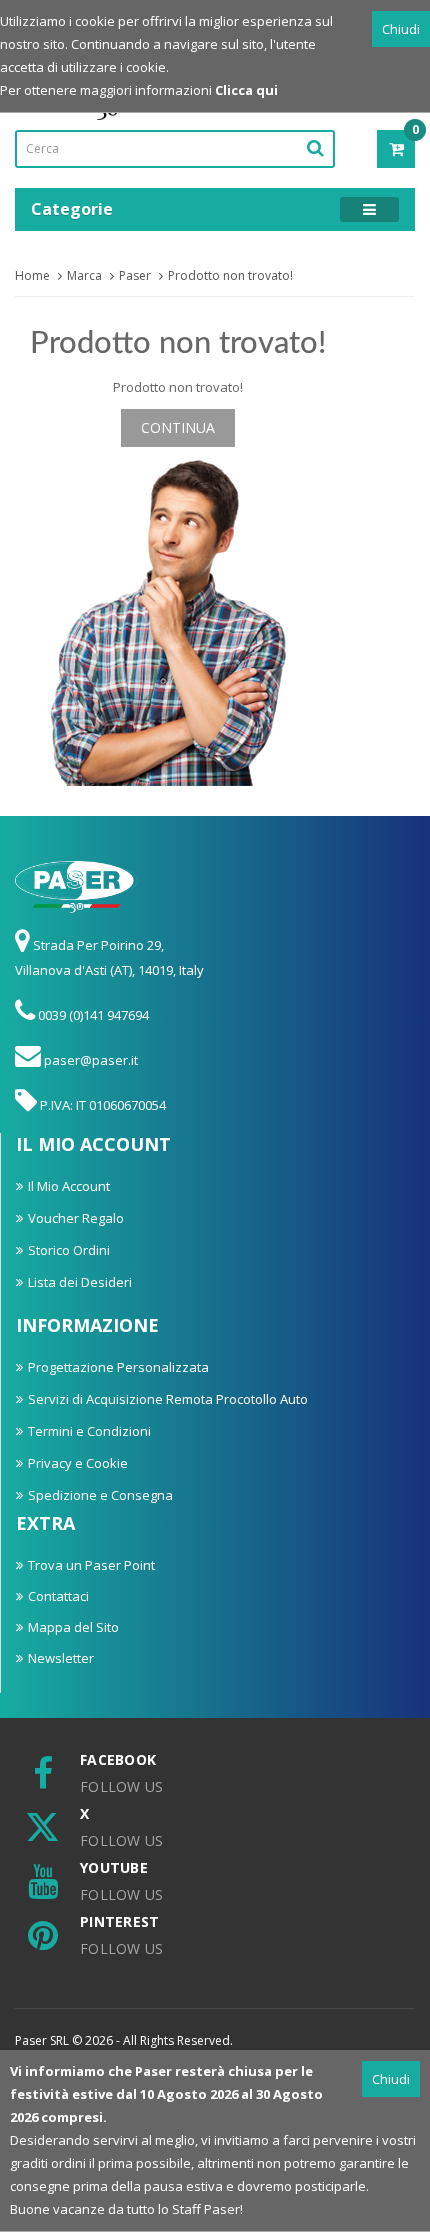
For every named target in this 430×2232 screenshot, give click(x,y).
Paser (135, 275)
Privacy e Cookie (78, 1463)
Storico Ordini (69, 1250)
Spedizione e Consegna (100, 1495)
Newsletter (61, 1658)
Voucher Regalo (76, 1218)
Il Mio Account (69, 1186)
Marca (84, 275)
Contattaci (58, 1596)
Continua (178, 427)
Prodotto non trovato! (230, 275)
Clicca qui (246, 90)
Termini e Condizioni (89, 1431)
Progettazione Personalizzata (118, 1367)
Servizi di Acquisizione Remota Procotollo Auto (168, 1399)
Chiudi (401, 29)
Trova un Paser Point (91, 1565)
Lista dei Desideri (80, 1282)
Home (32, 275)
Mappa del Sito (73, 1627)
